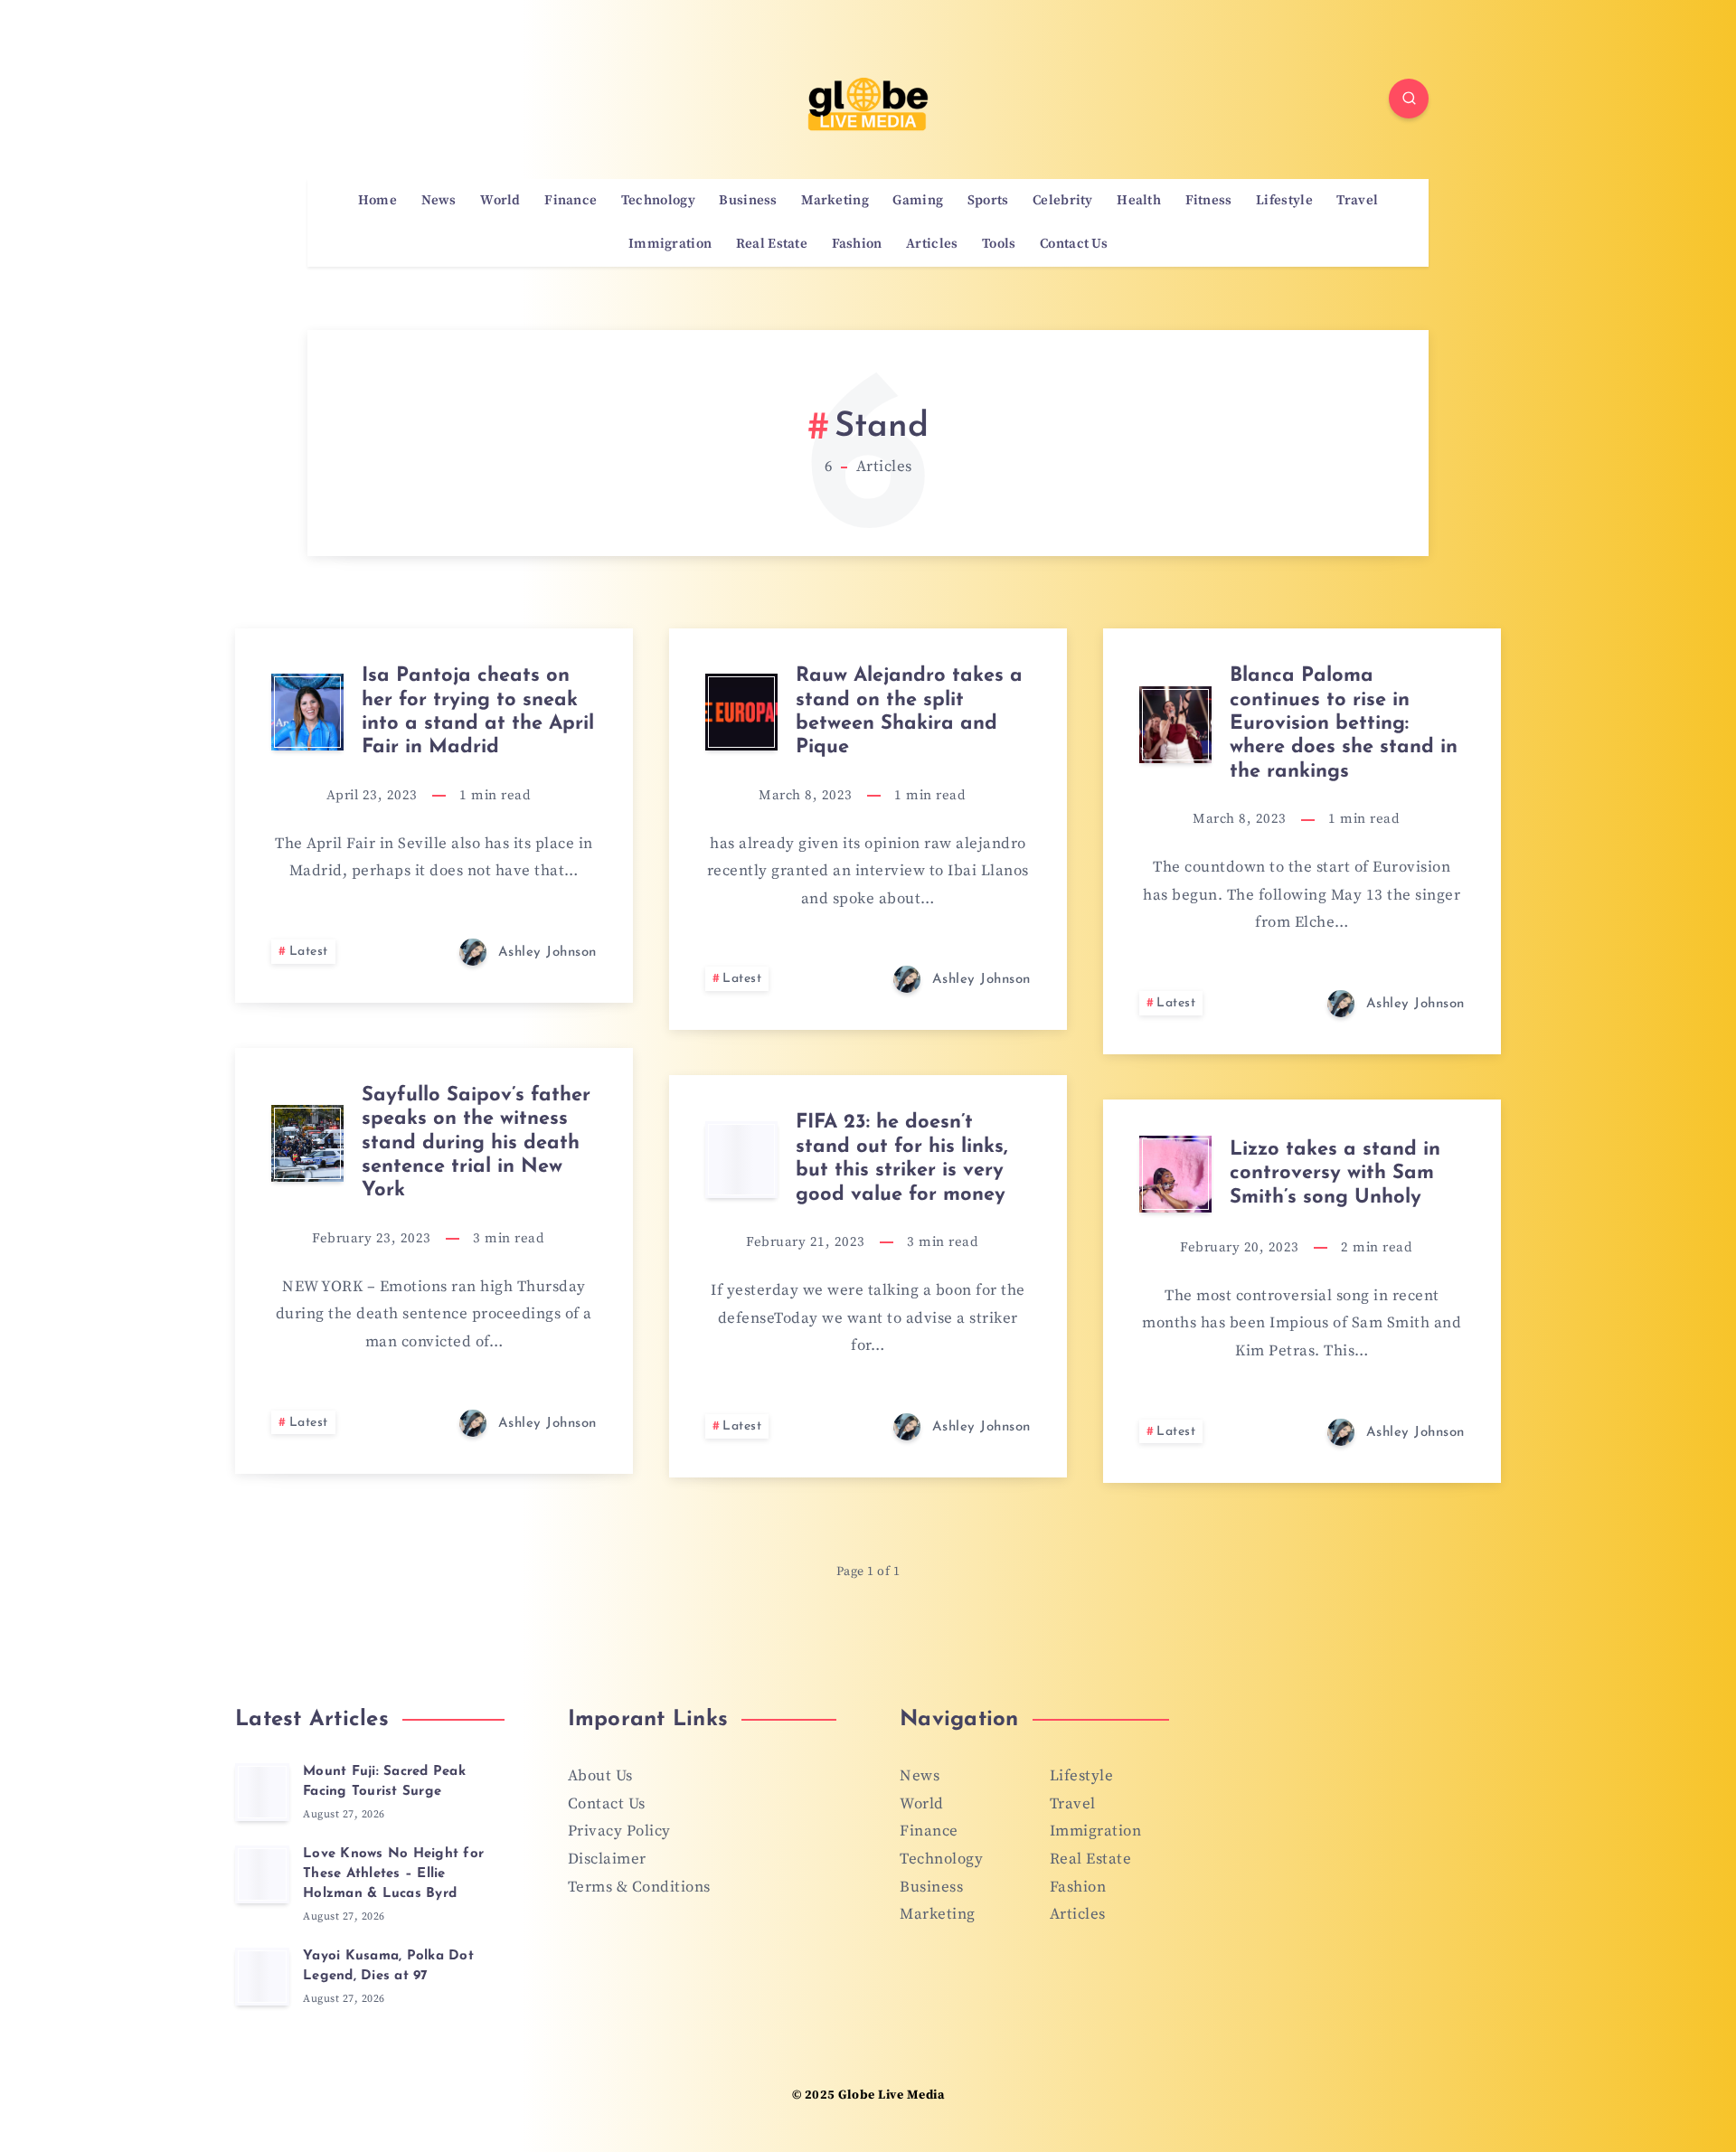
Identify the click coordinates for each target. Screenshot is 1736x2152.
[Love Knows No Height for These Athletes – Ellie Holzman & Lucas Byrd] (262, 1874)
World (500, 201)
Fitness (1209, 201)
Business (748, 201)
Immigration (670, 244)
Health (1139, 201)
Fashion (857, 244)
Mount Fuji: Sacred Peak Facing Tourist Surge (384, 1782)
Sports (988, 201)
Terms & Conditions (639, 1887)
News (439, 201)
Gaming (918, 201)
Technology (658, 201)
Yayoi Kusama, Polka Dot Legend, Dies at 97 (388, 1966)
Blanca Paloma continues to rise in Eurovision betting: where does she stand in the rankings (1344, 724)
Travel (1357, 201)
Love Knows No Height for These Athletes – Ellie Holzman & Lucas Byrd (393, 1874)
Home (377, 201)
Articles (932, 244)
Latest (309, 952)
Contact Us (1074, 244)
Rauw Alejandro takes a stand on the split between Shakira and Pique (909, 712)
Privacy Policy (619, 1831)
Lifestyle (1284, 201)
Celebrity (1063, 201)
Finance (571, 201)
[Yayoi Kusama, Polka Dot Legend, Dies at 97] (262, 1977)
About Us (600, 1776)
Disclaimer (607, 1859)
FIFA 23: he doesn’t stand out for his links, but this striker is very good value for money (902, 1158)
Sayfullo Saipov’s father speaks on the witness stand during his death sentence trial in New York (476, 1143)
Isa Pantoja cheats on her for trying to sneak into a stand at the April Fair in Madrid (478, 712)
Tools (999, 244)
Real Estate (772, 244)
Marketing (835, 201)
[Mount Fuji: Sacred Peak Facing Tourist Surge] (262, 1792)
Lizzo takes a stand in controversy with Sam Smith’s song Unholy (1335, 1174)
